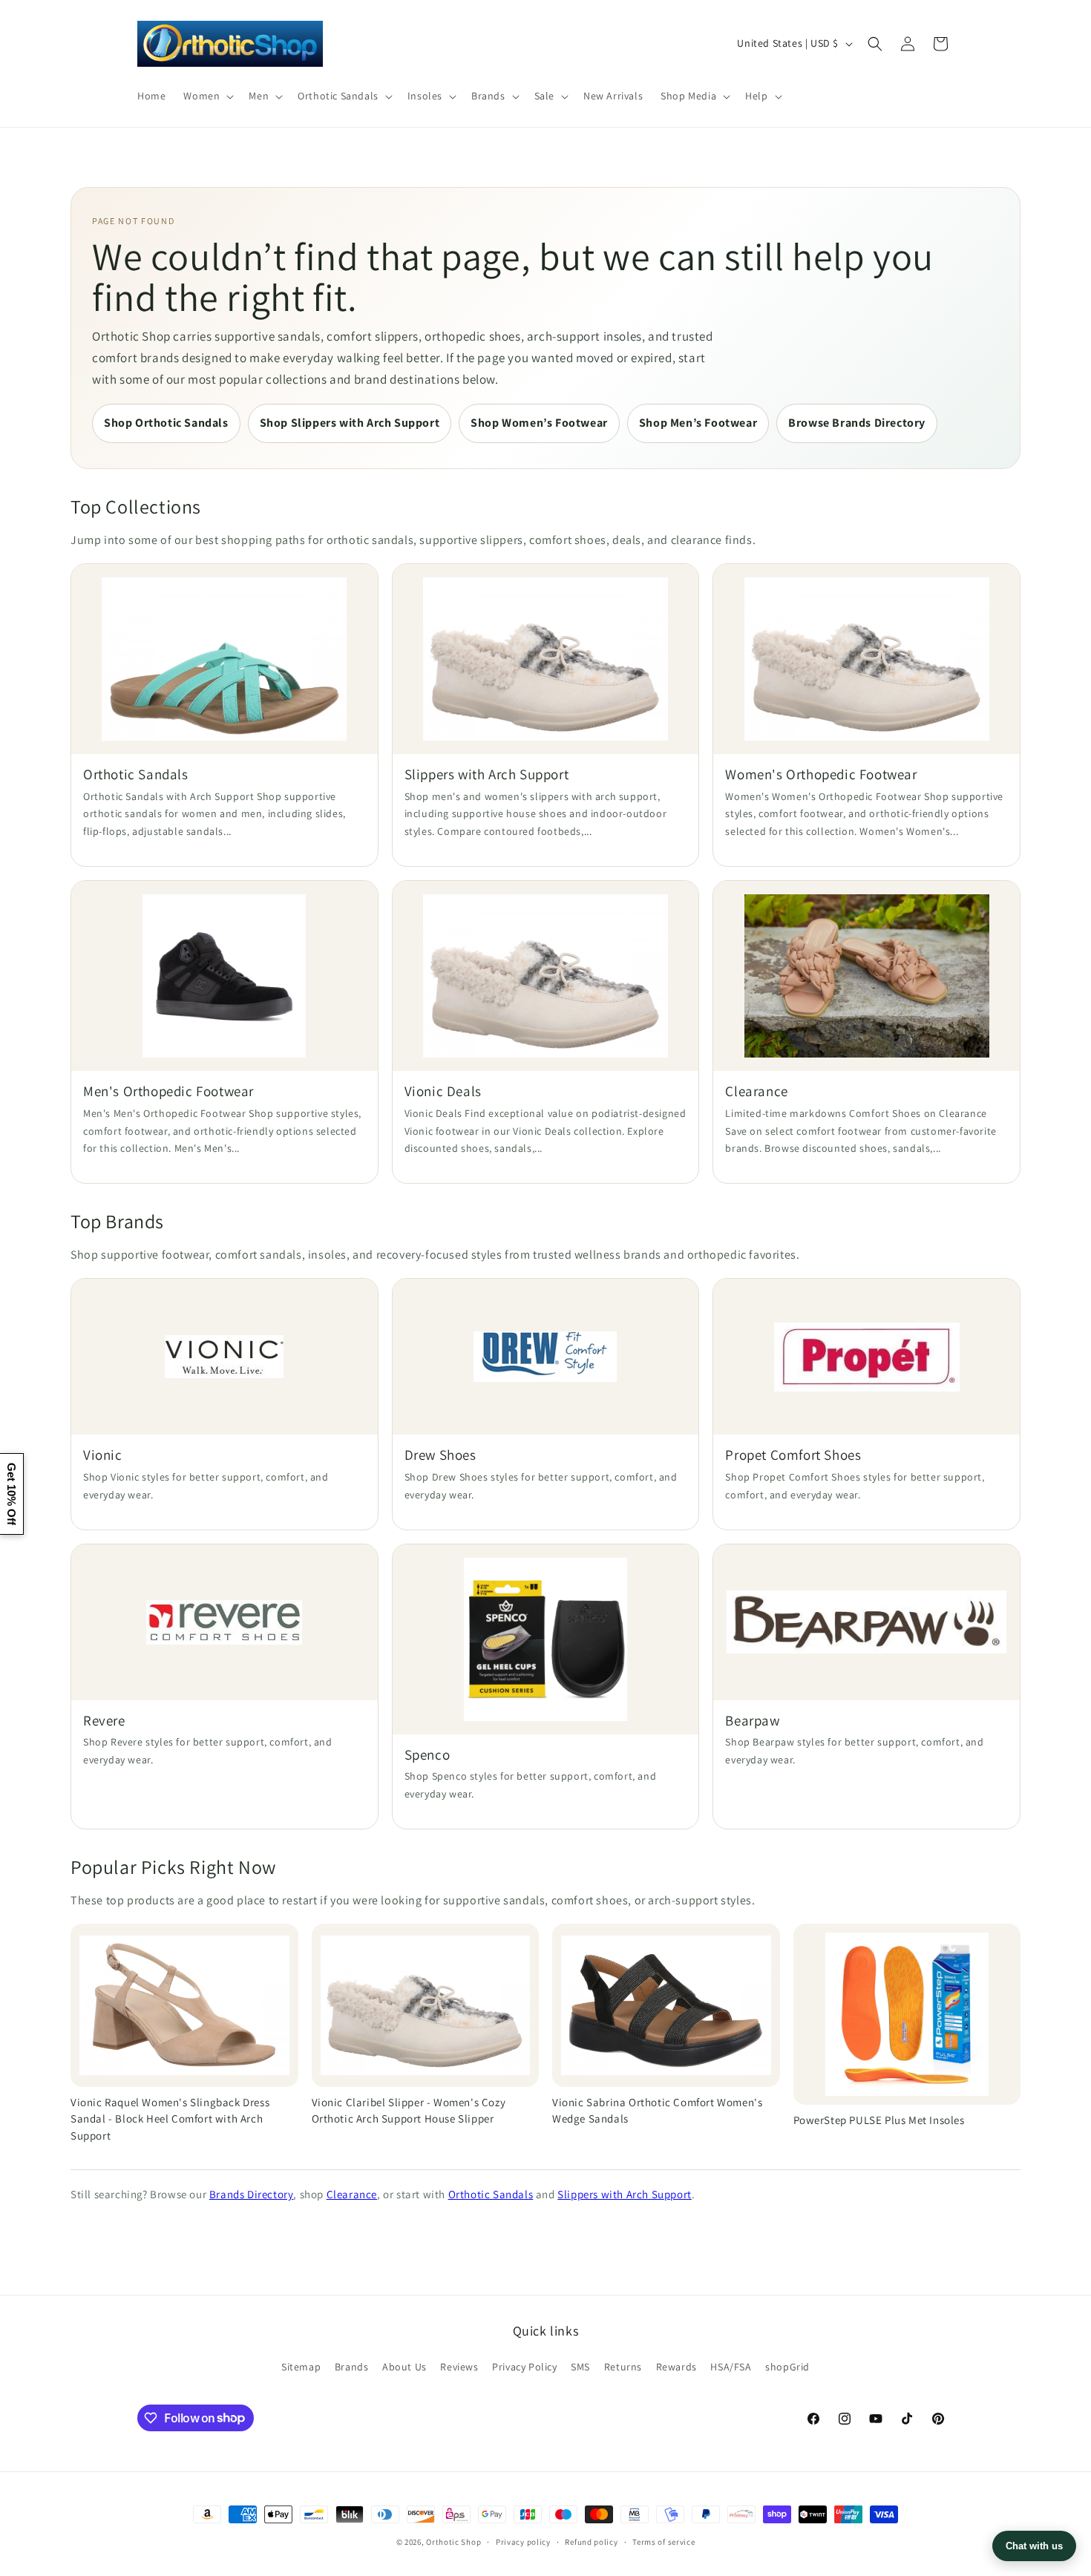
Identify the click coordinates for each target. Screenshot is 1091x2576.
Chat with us (1034, 2546)
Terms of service (664, 2541)
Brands (352, 2367)
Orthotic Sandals (491, 2194)
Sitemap (301, 2367)
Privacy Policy (524, 2367)
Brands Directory (252, 2194)
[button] (207, 96)
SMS (580, 2367)
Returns (623, 2367)
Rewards (676, 2367)
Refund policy (591, 2541)
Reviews (459, 2367)
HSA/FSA (731, 2367)
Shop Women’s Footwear (539, 423)
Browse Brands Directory (857, 423)
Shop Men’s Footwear (698, 423)
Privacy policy (523, 2541)
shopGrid (787, 2367)
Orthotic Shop (453, 2542)
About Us (404, 2367)
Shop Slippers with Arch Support (350, 423)
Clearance (352, 2194)
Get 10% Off (12, 1494)
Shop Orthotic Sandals (166, 423)
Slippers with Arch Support (625, 2194)
